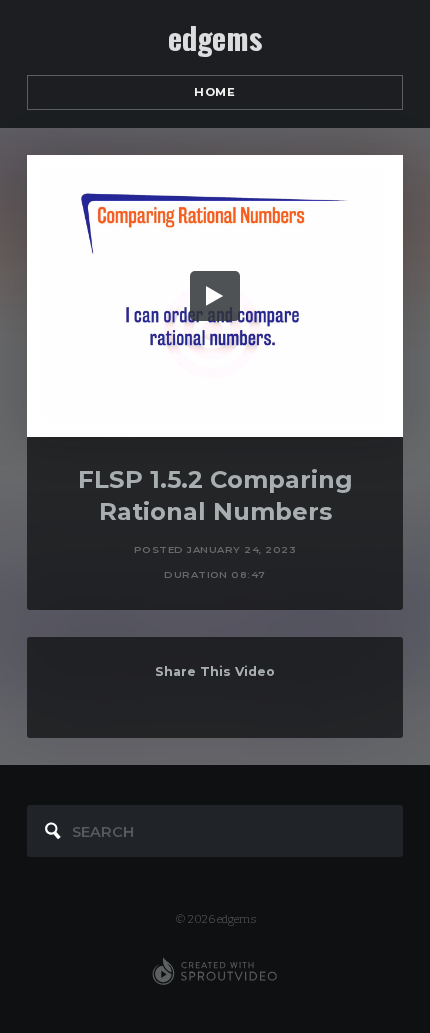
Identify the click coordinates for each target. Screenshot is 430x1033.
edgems (214, 38)
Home (214, 92)
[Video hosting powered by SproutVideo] (214, 972)
